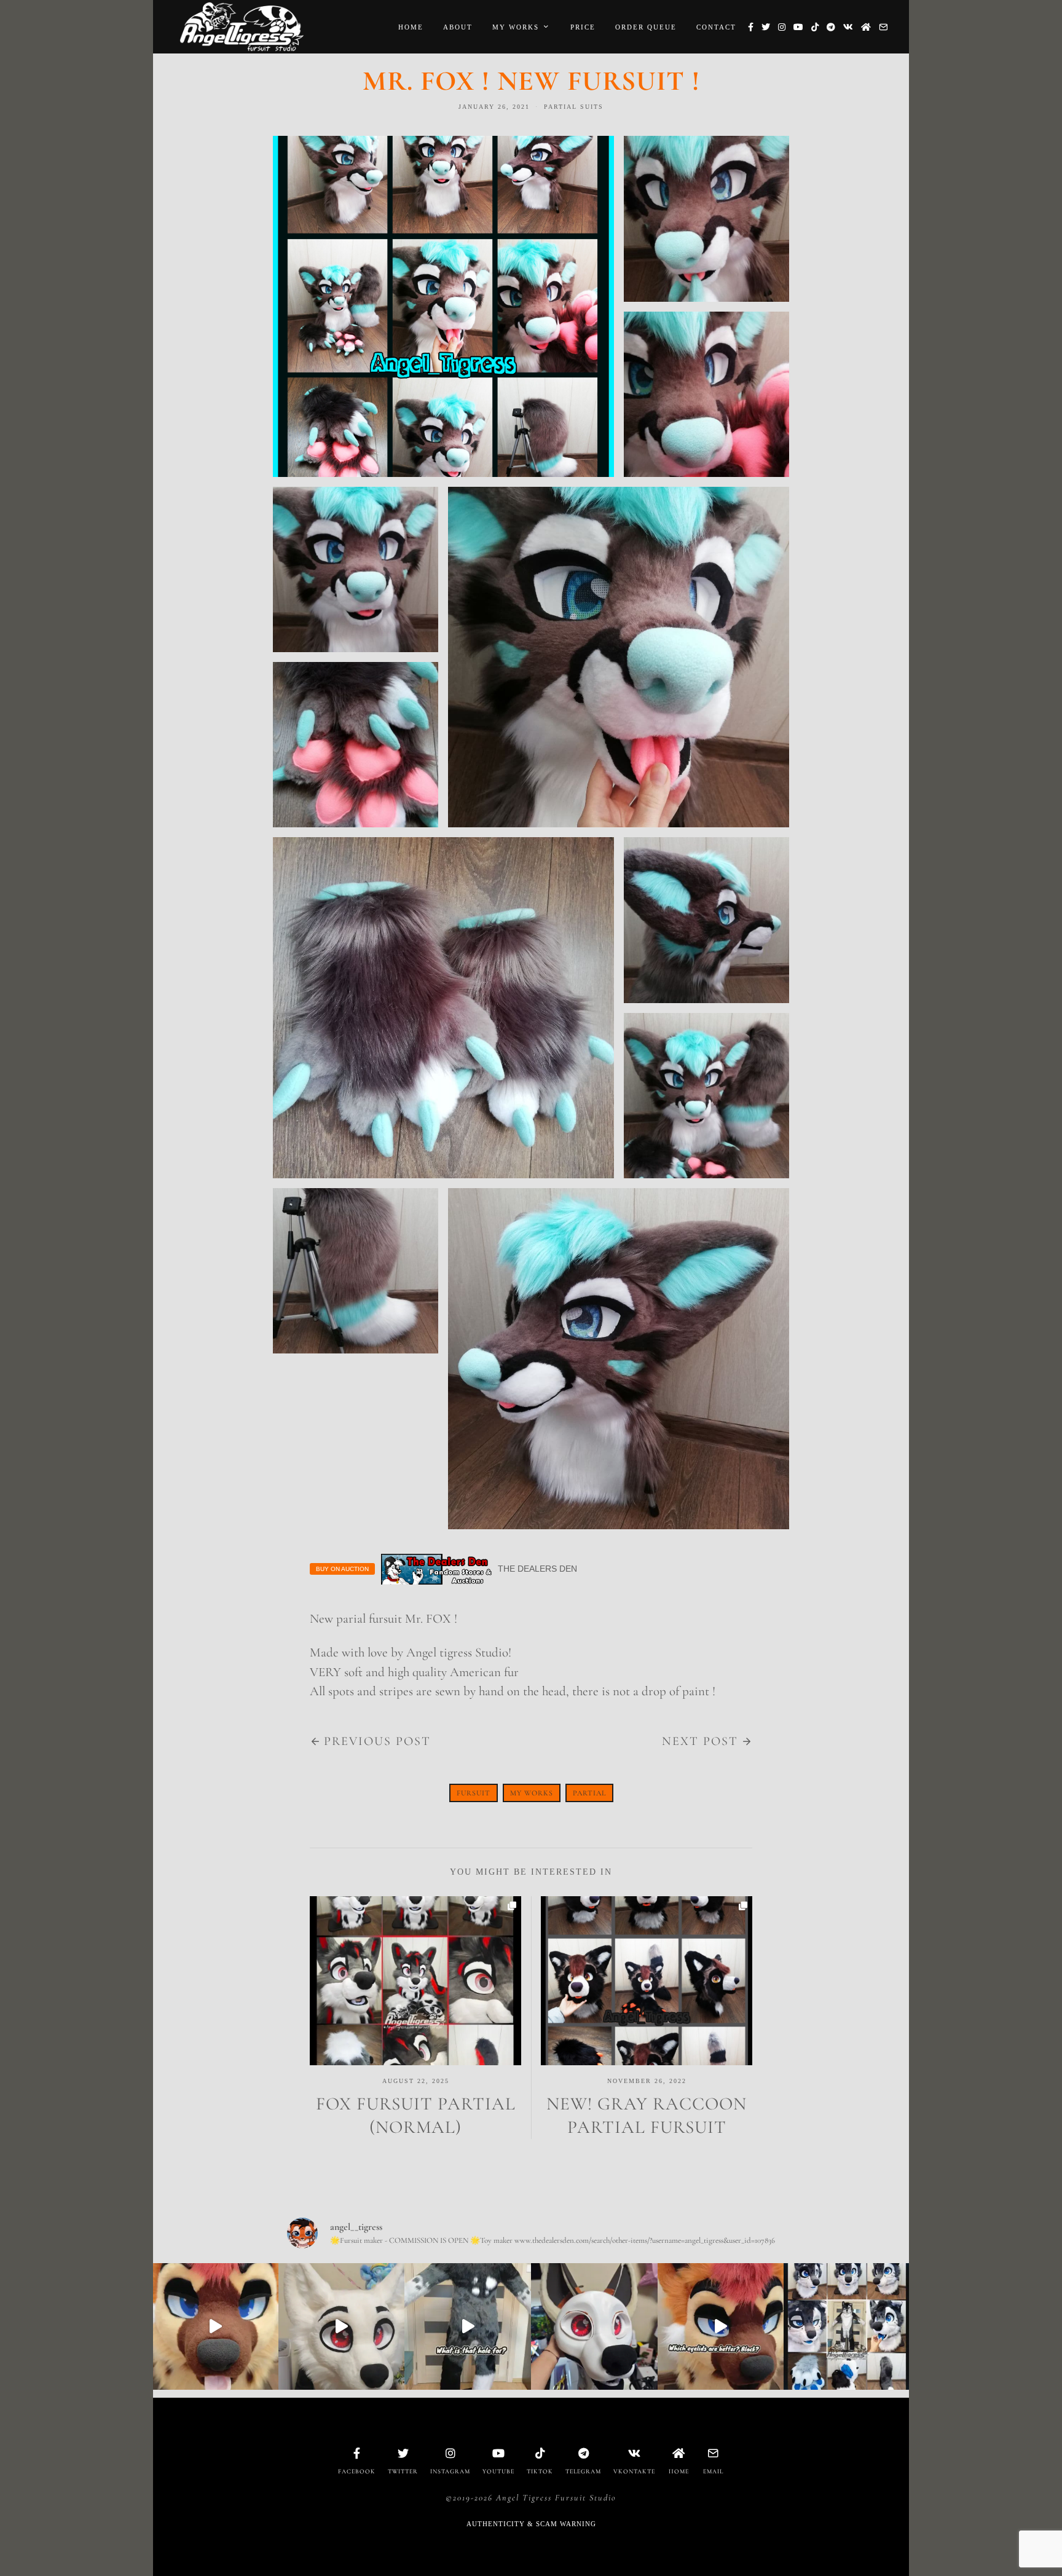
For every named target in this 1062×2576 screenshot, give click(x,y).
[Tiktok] (815, 27)
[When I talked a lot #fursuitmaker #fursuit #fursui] (215, 2326)
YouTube (498, 2472)
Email (713, 2472)
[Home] (866, 27)
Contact (716, 27)
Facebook (357, 2472)
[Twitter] (766, 27)
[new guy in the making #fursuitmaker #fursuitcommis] (594, 2326)
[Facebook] (751, 27)
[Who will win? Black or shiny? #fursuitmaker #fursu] (721, 2326)
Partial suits (574, 107)
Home (411, 27)
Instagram (450, 2472)
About (458, 27)
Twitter (403, 2472)
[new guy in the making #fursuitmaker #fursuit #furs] (342, 2326)
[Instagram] (782, 27)
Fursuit (474, 1793)
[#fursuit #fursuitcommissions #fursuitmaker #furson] (468, 2326)
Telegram (583, 2472)
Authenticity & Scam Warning (531, 2524)
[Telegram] (831, 27)
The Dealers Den (537, 1569)
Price (583, 27)
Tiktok (540, 2472)
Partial (589, 1793)
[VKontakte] (848, 27)
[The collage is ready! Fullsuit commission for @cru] (847, 2326)
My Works (516, 27)
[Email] (883, 27)
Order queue (646, 27)
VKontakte (634, 2472)
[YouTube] (798, 27)
